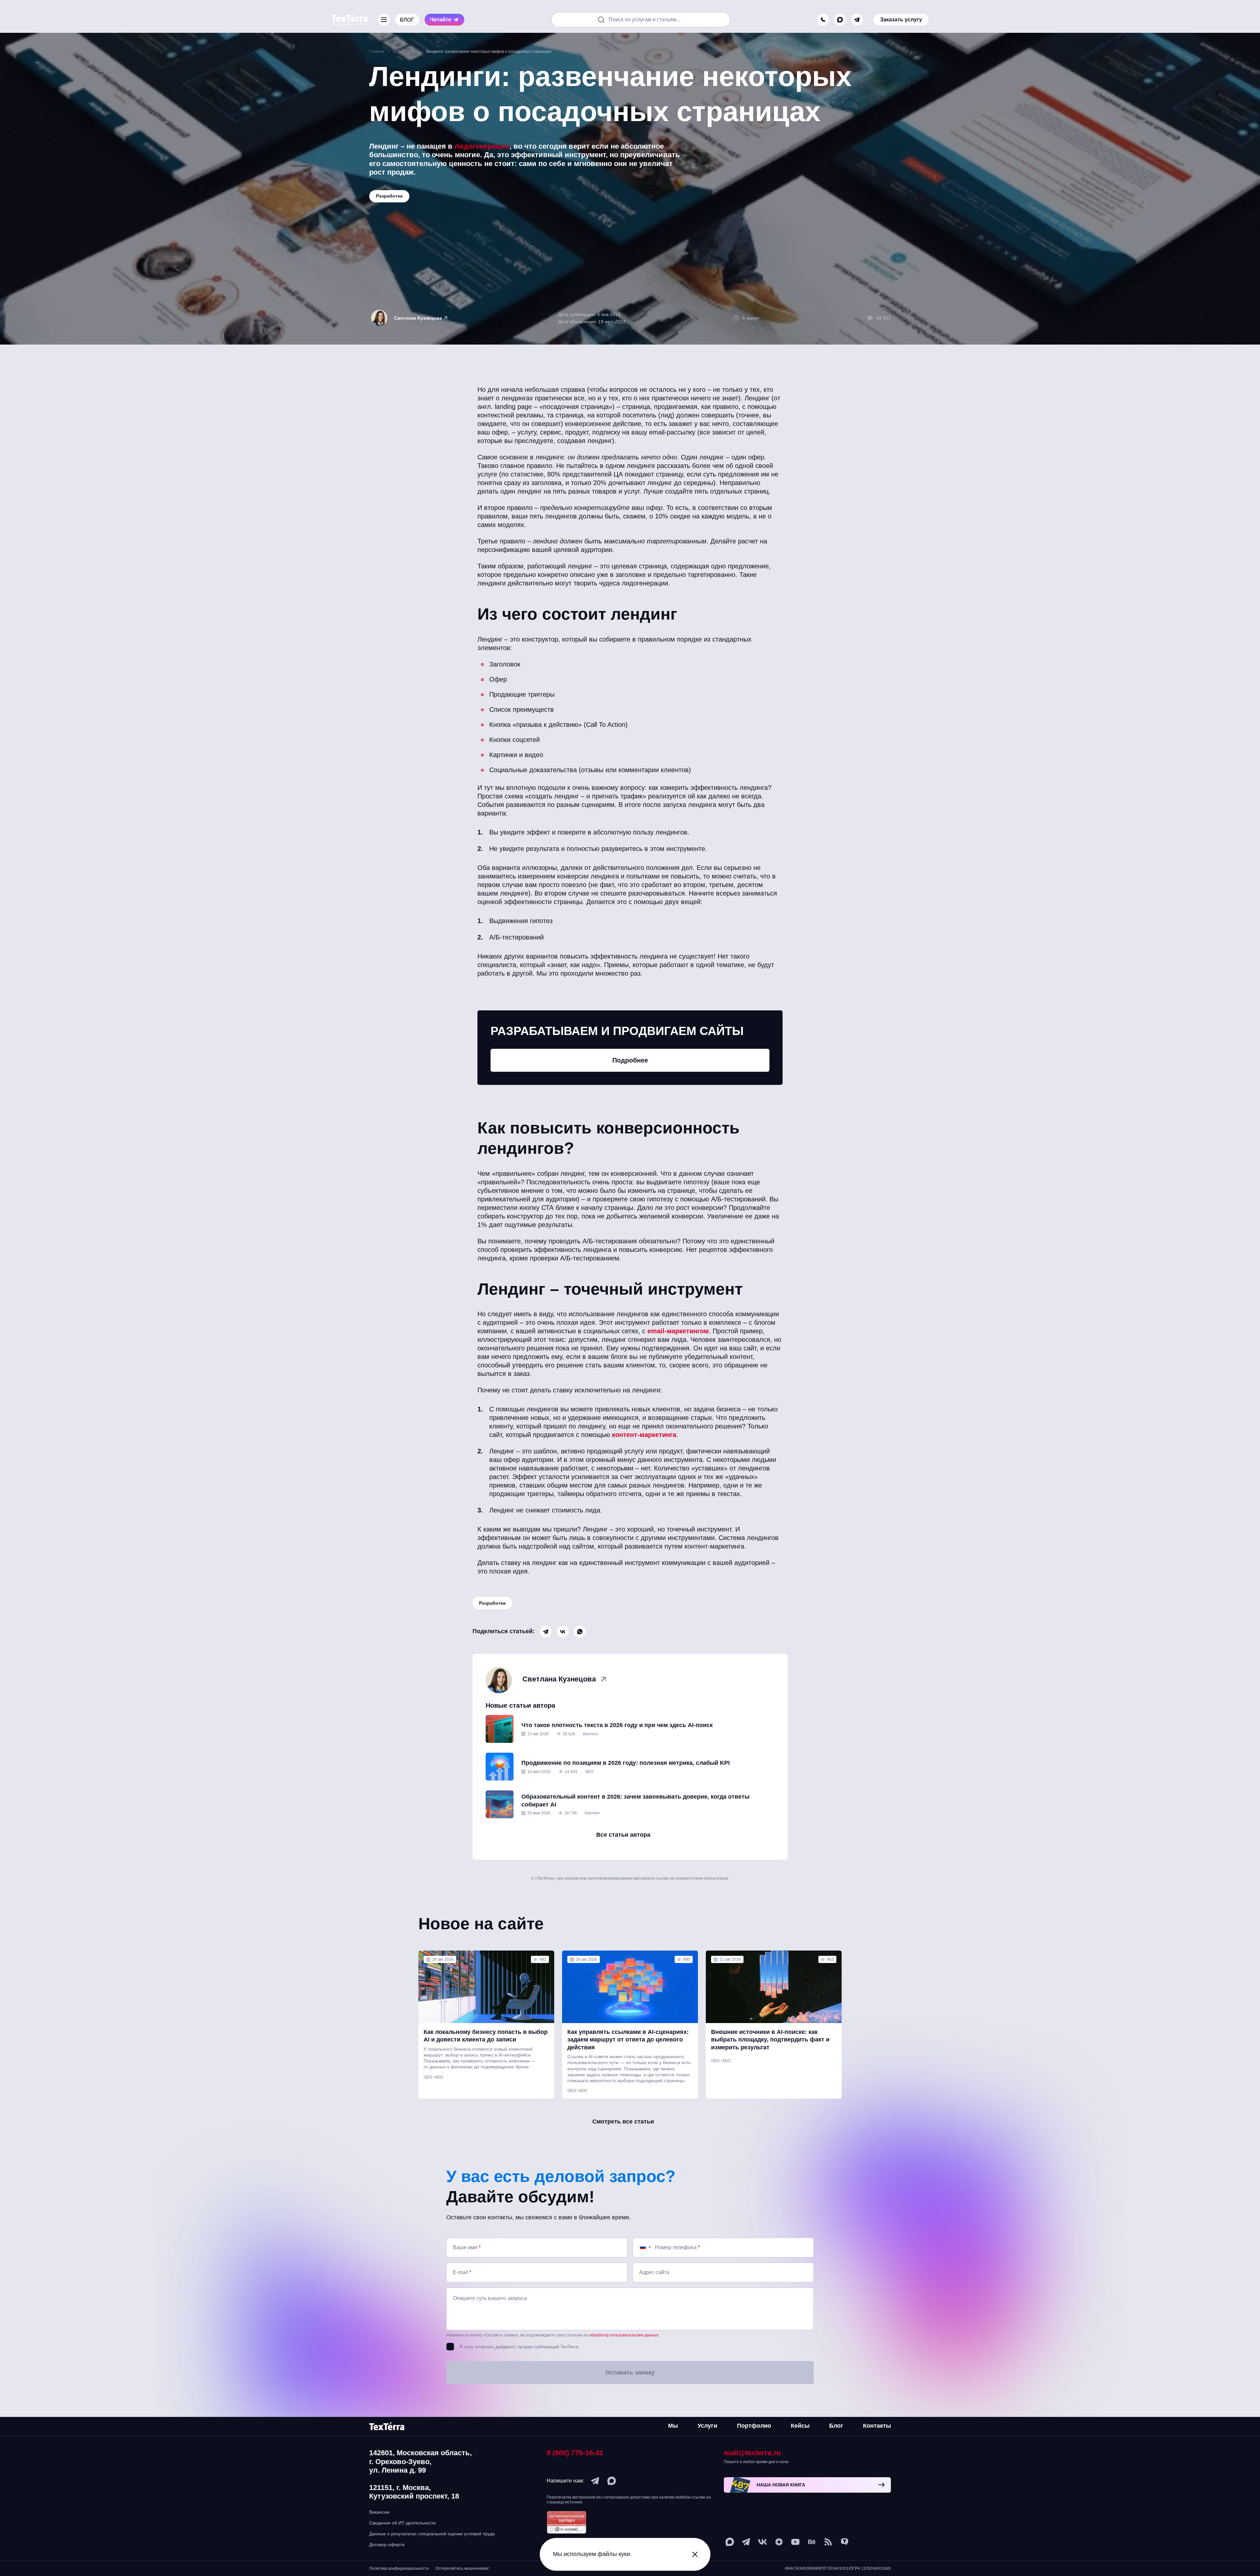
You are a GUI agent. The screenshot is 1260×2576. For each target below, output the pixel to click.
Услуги (707, 2426)
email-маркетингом (678, 1331)
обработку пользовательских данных (624, 2335)
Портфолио (754, 2426)
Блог (836, 2426)
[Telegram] (546, 1632)
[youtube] (795, 2542)
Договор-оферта (387, 2544)
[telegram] (857, 13)
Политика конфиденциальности (399, 2568)
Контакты (877, 2426)
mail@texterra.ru (752, 2453)
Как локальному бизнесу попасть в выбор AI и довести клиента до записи (486, 2036)
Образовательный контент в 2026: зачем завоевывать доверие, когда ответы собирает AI (635, 1800)
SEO (589, 1772)
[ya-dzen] (779, 2542)
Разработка (492, 1603)
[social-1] (828, 2542)
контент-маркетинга (644, 1435)
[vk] (763, 2542)
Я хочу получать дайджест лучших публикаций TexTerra (519, 2347)
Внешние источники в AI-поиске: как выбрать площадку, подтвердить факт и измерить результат (770, 2040)
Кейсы (800, 2426)
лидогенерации (482, 146)
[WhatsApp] (580, 1632)
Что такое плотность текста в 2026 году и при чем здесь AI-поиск (617, 1725)
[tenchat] (845, 2542)
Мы (673, 2426)
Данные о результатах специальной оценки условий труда (432, 2534)
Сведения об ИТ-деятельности (402, 2523)
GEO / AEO (433, 2077)
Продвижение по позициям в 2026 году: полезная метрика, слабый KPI (626, 1763)
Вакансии (379, 2512)
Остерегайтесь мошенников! (462, 2568)
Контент (591, 1734)
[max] (840, 13)
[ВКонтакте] (563, 1632)
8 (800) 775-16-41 (575, 2453)
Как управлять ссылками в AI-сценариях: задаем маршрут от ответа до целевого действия (628, 2040)
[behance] (812, 2542)
